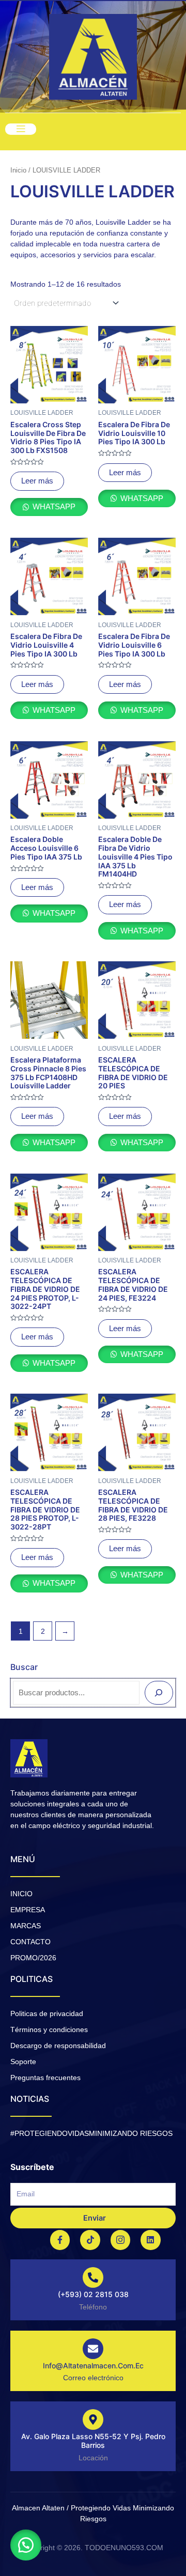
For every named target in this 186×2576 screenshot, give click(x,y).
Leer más (37, 481)
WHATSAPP (53, 507)
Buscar (24, 1667)
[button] (26, 2545)
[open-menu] (21, 129)
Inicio (18, 170)
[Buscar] (159, 1693)
